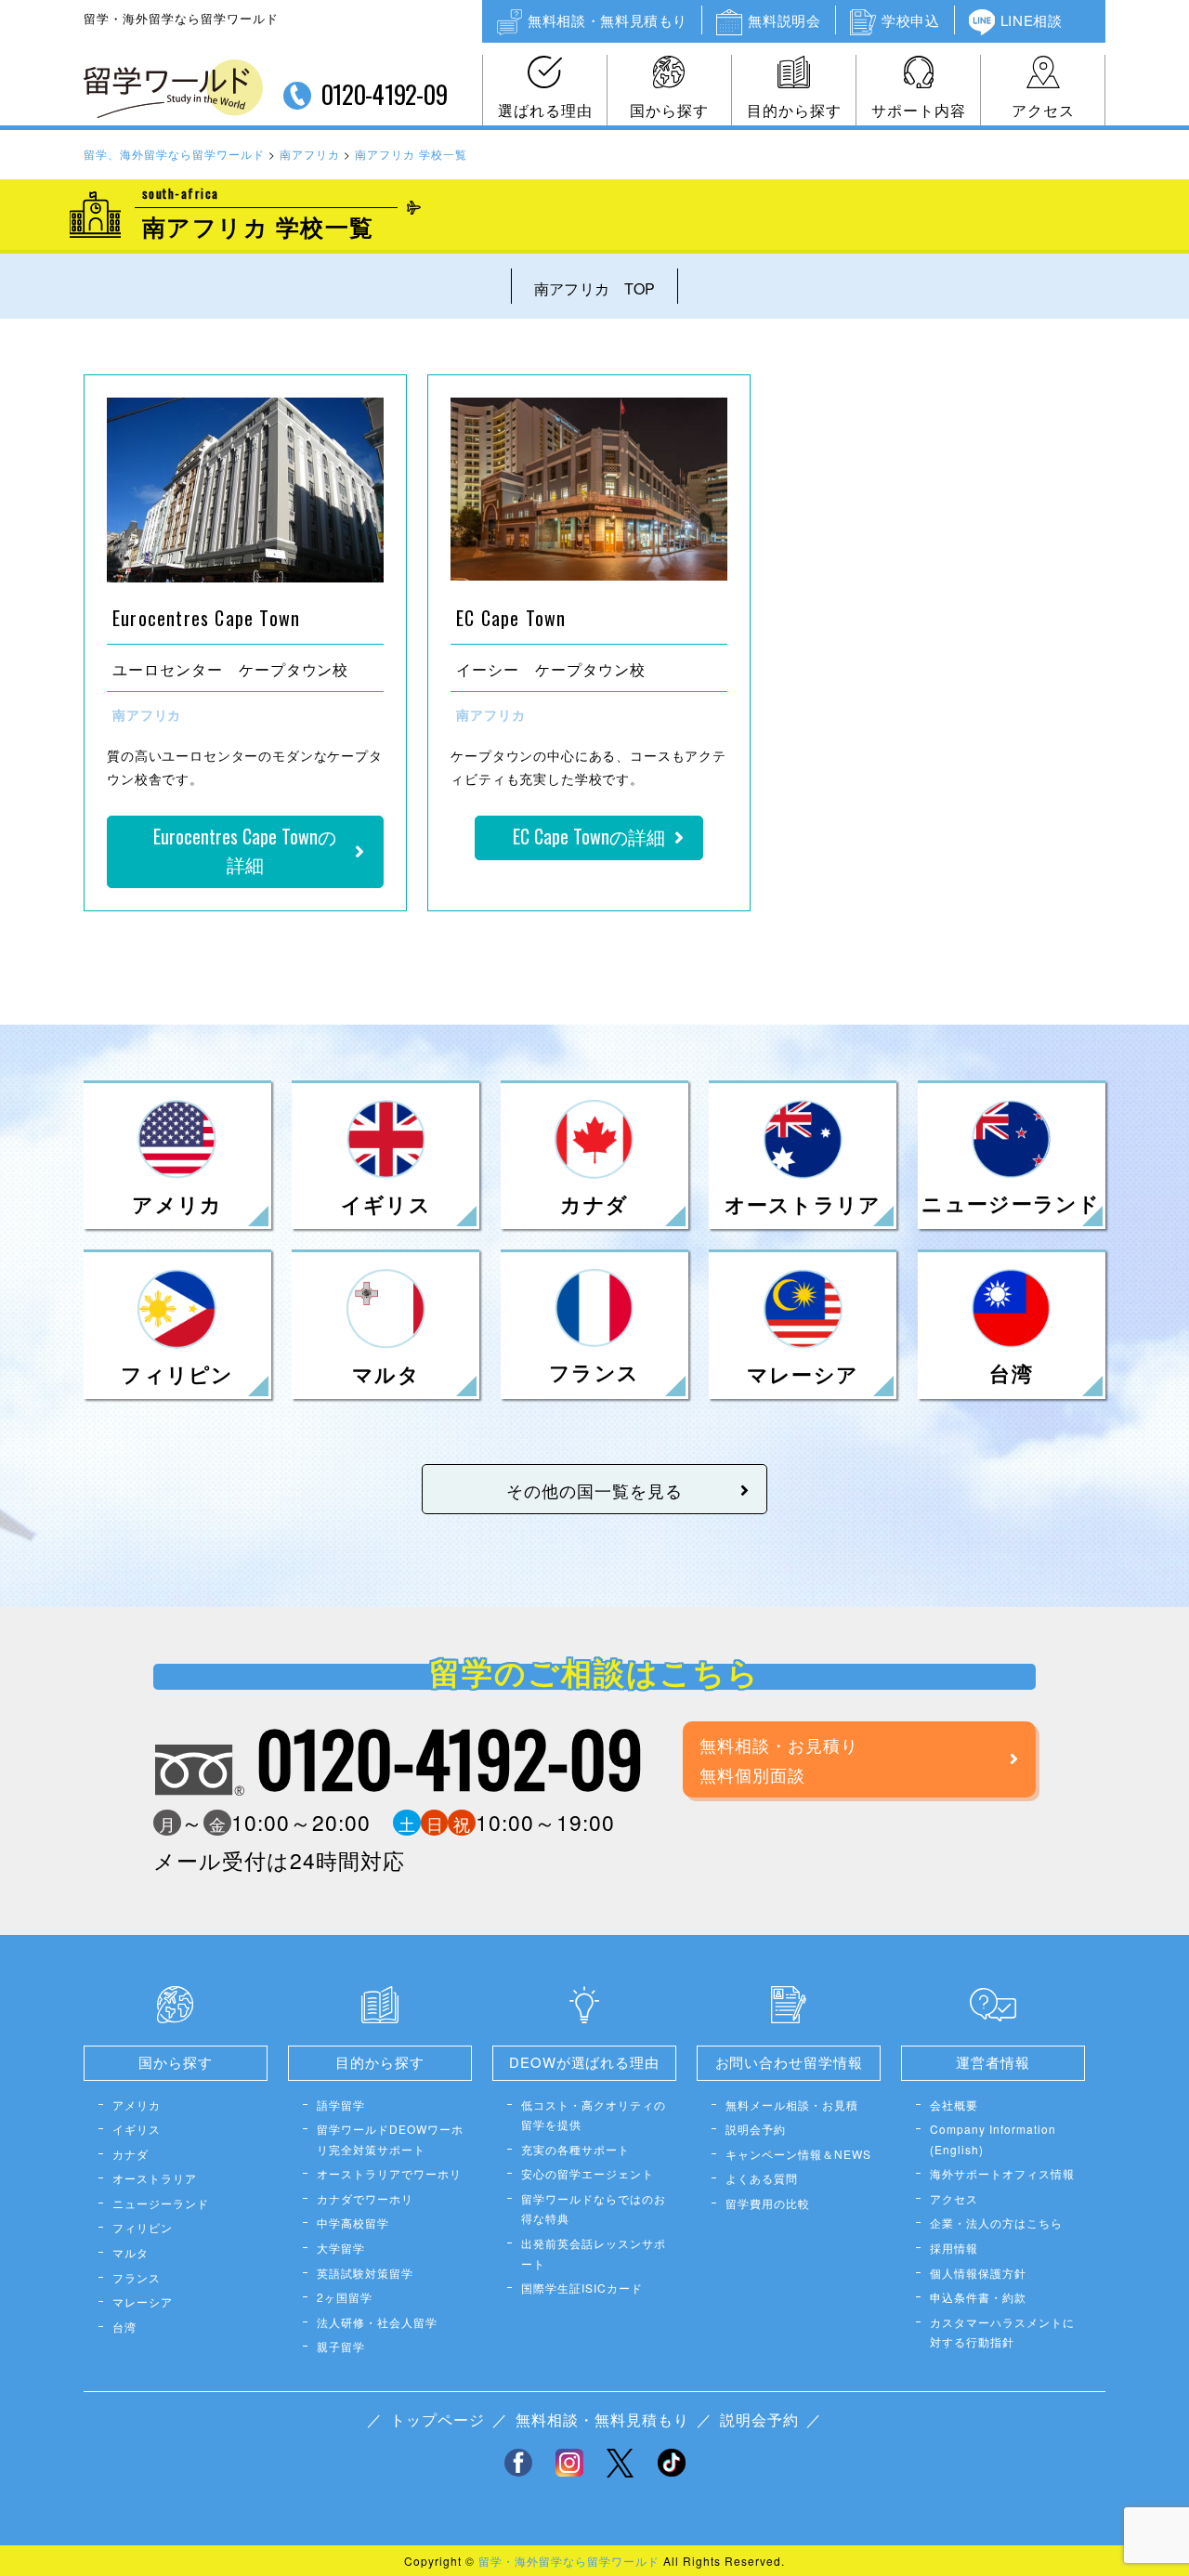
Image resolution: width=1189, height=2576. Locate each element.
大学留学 (341, 2248)
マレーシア (143, 2301)
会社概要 (954, 2105)
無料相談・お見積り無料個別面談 (779, 1759)
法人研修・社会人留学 (377, 2322)
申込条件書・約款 (978, 2297)
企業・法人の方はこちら (996, 2223)
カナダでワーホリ (365, 2198)
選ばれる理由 (545, 110)
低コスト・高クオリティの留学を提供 (594, 2115)
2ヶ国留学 (345, 2297)
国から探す (669, 110)
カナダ (131, 2154)
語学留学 (341, 2105)
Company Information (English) (993, 2139)
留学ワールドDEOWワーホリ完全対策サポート (390, 2139)
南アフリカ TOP (595, 288)
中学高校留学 (353, 2223)
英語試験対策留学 (365, 2273)
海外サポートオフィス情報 (1002, 2173)
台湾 (124, 2327)
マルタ (131, 2252)
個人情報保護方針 (978, 2273)
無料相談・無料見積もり (608, 20)
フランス (137, 2277)
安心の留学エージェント (588, 2173)
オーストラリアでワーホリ (389, 2173)
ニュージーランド (161, 2203)
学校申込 (910, 20)
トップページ (438, 2419)
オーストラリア (155, 2178)
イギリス (137, 2129)
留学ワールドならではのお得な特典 (594, 2209)
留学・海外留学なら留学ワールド (569, 2561)
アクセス (1043, 110)
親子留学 (341, 2346)
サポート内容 (919, 110)
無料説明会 (784, 20)
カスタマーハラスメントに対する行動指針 (1002, 2332)
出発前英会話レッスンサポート (594, 2253)
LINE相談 (1032, 20)
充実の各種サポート (575, 2149)
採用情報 (954, 2248)
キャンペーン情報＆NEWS (798, 2154)
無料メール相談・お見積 (792, 2105)
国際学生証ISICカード (582, 2288)
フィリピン (143, 2227)
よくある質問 (762, 2178)
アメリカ (137, 2105)
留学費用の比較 (768, 2203)
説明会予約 (756, 2129)
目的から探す (794, 110)
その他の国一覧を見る (594, 1490)
